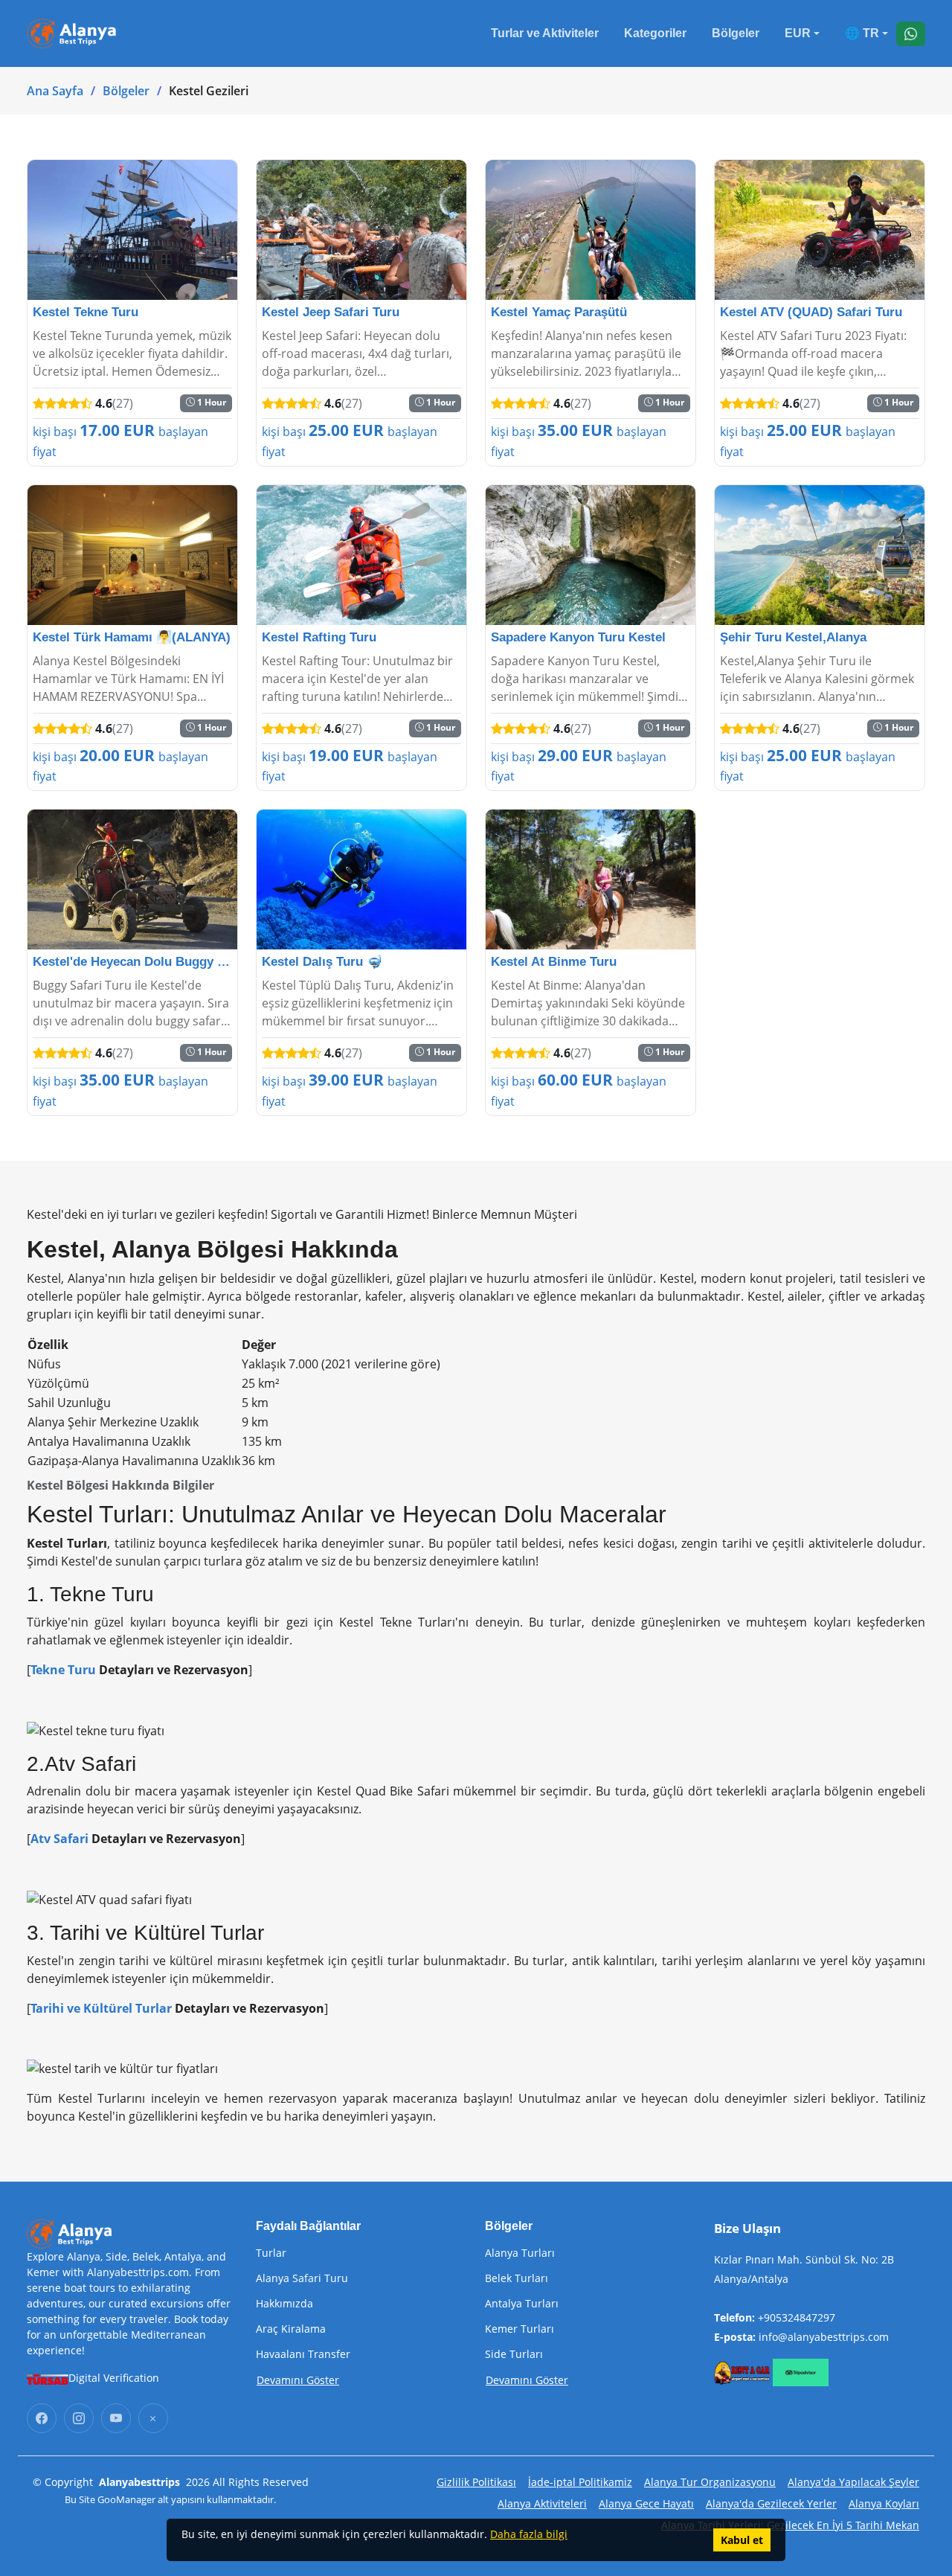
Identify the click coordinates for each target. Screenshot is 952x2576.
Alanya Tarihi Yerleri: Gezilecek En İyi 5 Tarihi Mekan (790, 2525)
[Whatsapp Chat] (911, 34)
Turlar (271, 2253)
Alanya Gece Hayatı (646, 2503)
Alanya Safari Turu (302, 2278)
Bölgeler (736, 33)
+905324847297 (797, 2317)
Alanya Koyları (884, 2503)
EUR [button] (798, 33)
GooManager (126, 2499)
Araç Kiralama (291, 2329)
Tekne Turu (63, 1670)
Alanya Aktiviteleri (542, 2503)
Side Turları (514, 2354)
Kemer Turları (520, 2329)
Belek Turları (517, 2278)
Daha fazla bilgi (529, 2534)
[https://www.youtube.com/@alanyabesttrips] (116, 2418)
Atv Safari (59, 1839)
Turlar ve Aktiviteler (545, 33)
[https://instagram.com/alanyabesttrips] (79, 2418)
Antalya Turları (522, 2304)
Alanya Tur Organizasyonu (710, 2482)
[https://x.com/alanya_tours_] (153, 2418)
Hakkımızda (284, 2304)
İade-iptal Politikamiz (580, 2482)
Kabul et (742, 2540)
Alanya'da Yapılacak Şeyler (853, 2482)
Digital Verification (114, 2378)
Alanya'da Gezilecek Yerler (771, 2503)
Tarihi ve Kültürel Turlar (101, 2008)
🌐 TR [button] (862, 33)
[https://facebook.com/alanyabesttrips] (42, 2418)
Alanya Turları (520, 2253)
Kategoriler (655, 33)
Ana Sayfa (55, 91)
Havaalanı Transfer (303, 2354)
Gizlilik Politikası (476, 2482)
